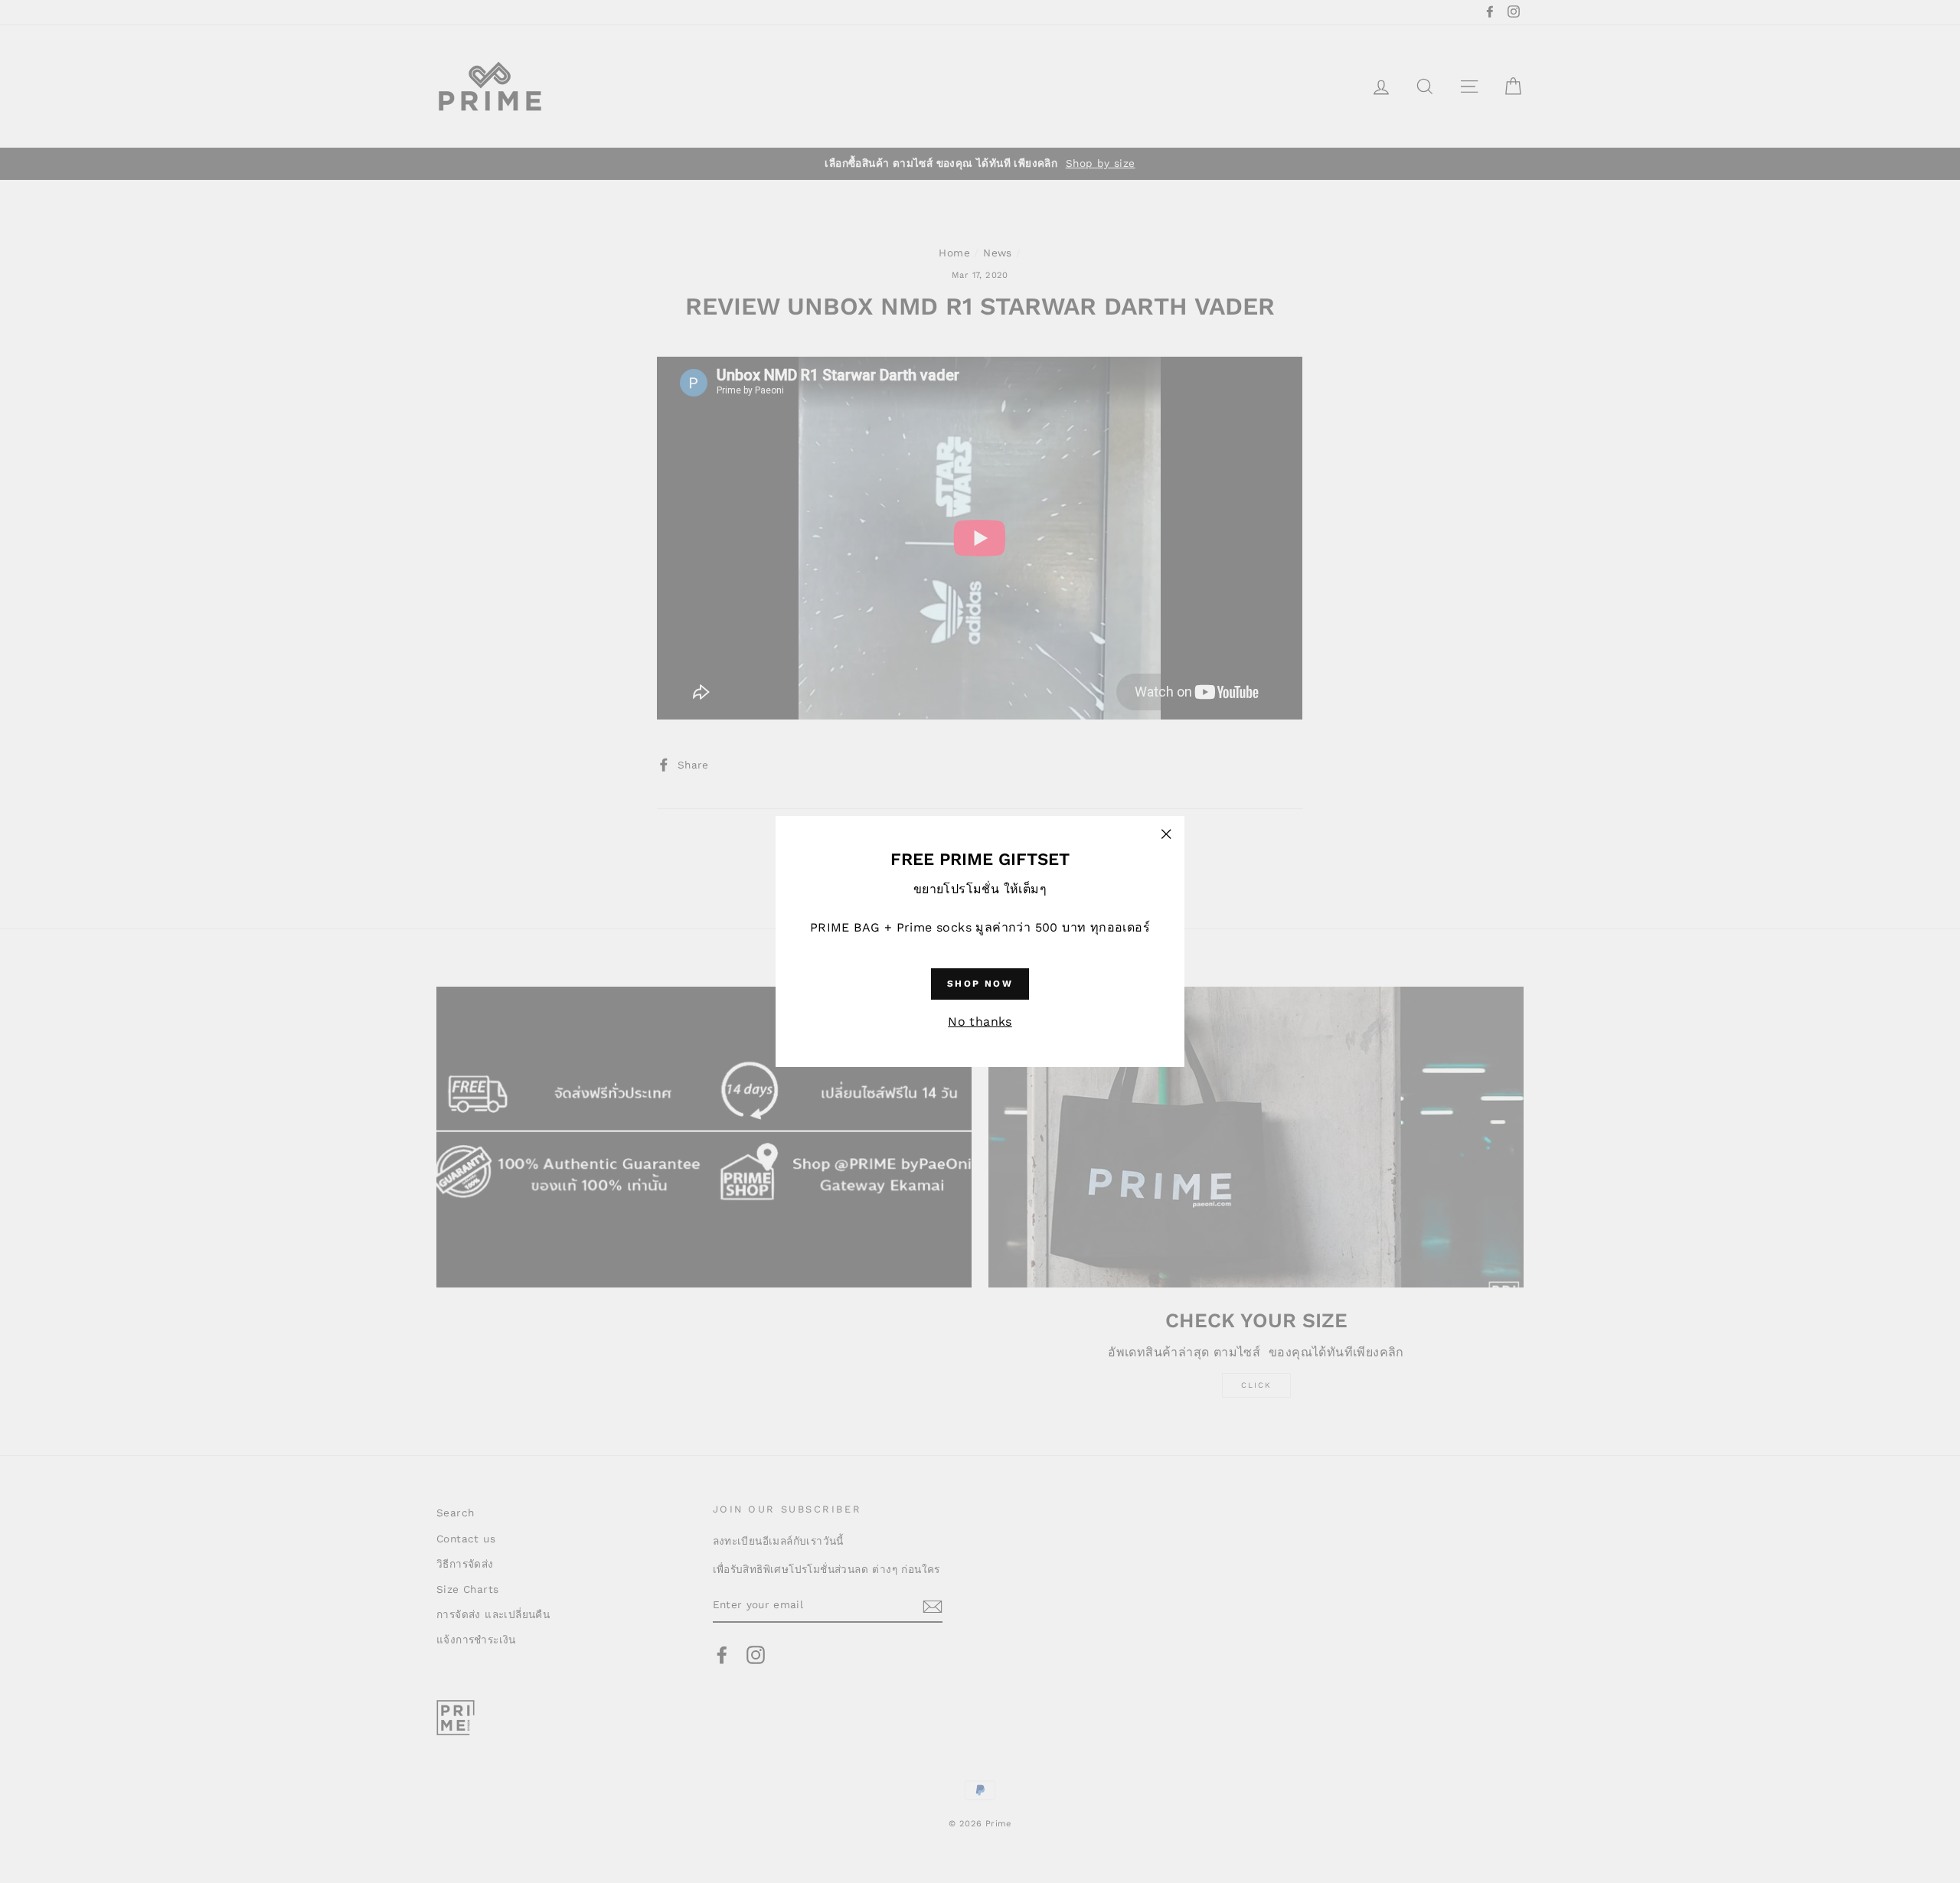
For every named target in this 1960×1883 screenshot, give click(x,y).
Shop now (980, 984)
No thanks (980, 1021)
